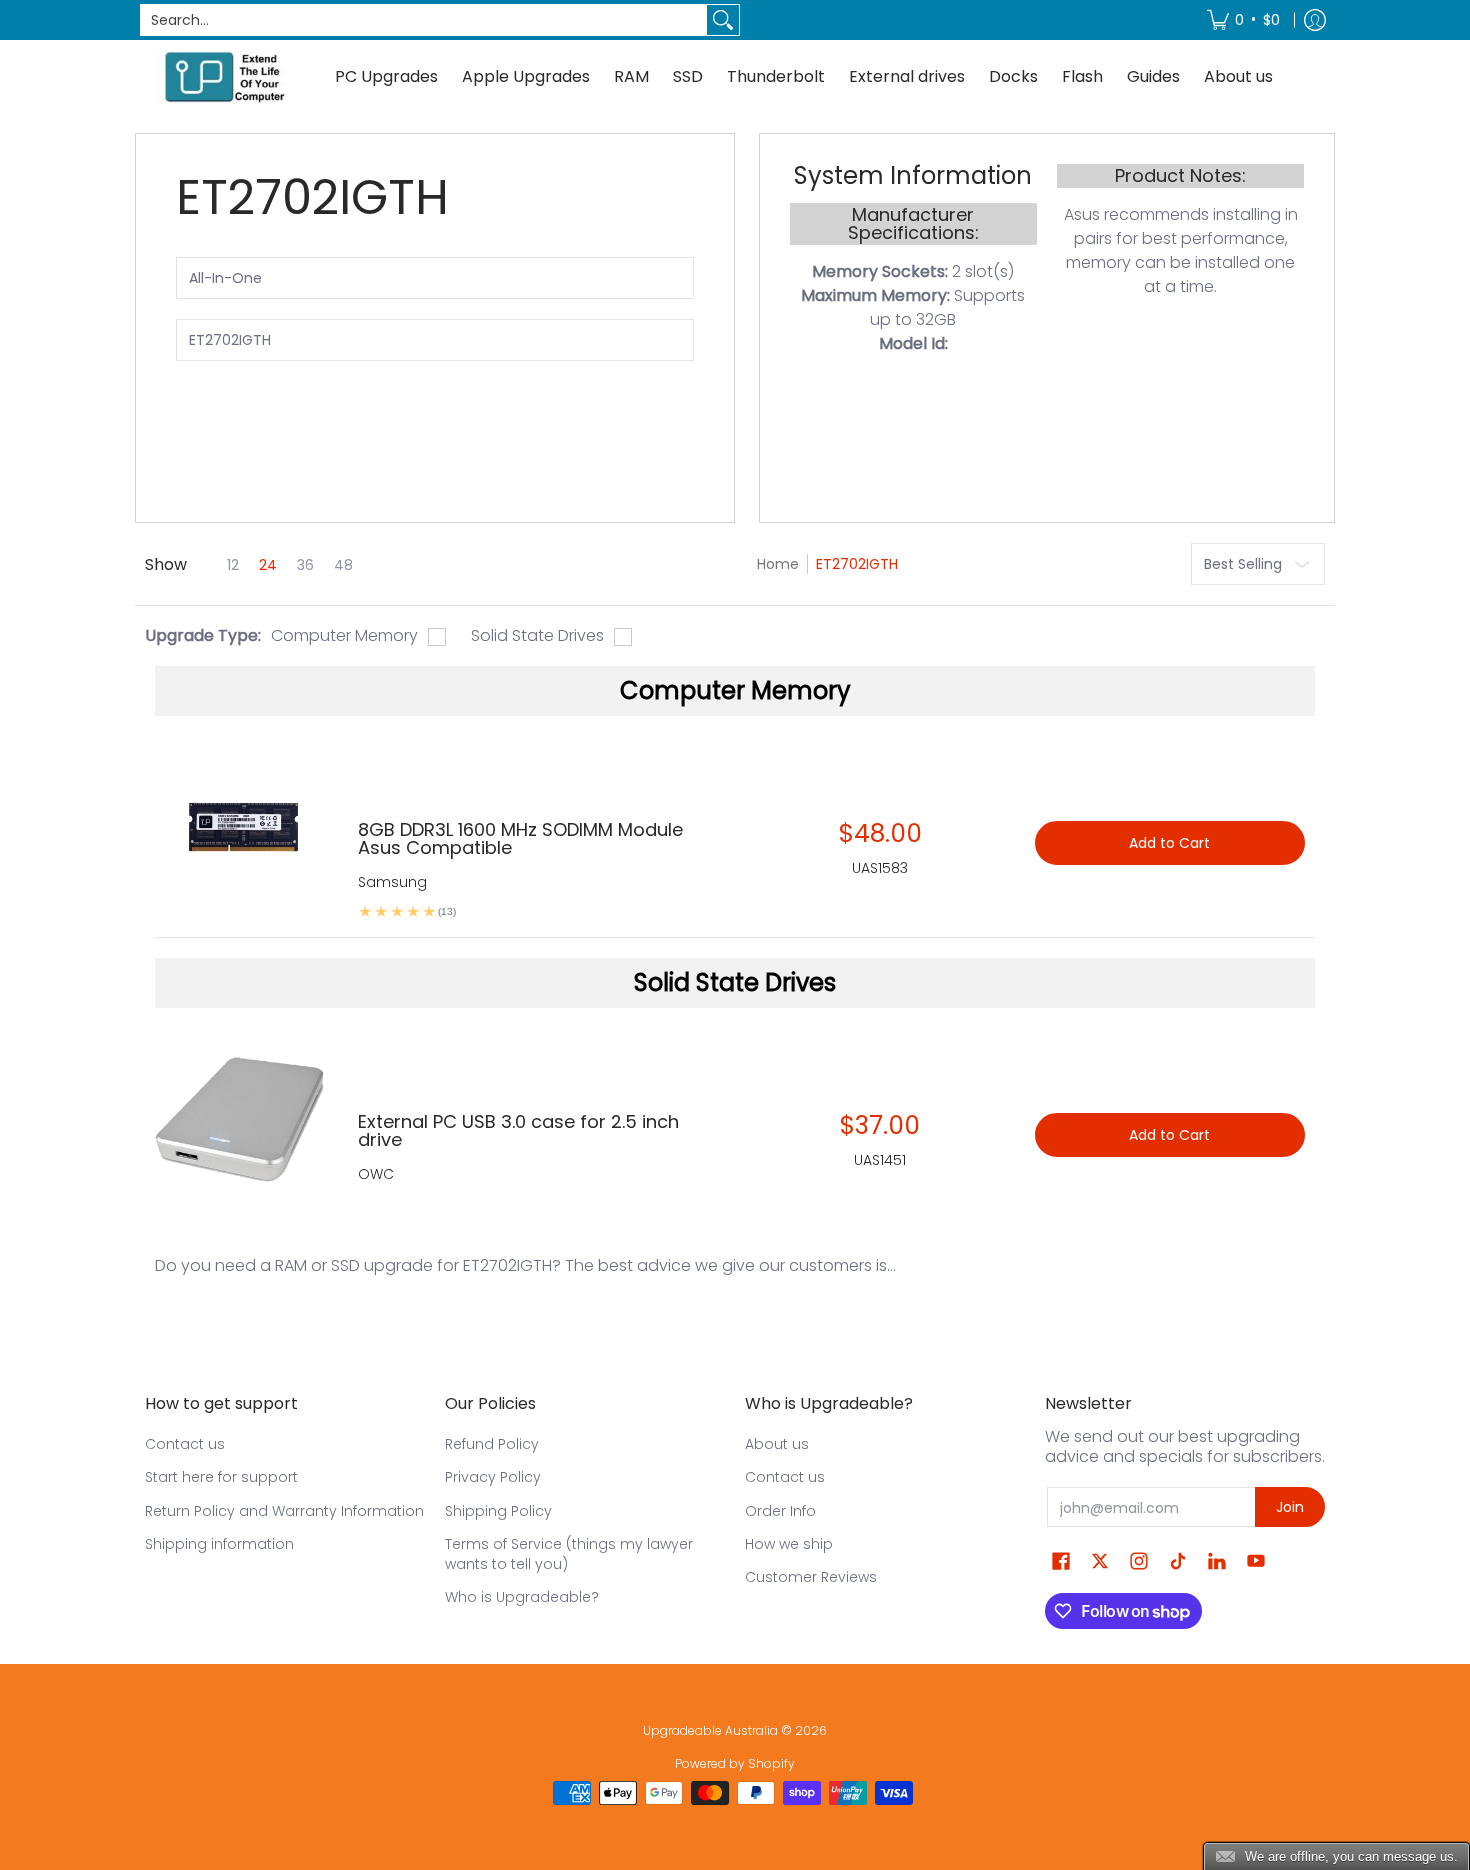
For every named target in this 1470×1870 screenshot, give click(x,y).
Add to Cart (1169, 843)
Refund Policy (492, 1444)
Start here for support (221, 1477)
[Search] (723, 20)
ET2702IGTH (857, 564)
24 (268, 565)
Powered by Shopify (735, 1763)
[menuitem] (1243, 20)
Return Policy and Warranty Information (284, 1511)
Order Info (780, 1511)
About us (777, 1444)
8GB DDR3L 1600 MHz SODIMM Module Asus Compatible (520, 838)
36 (305, 565)
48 (343, 565)
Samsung (392, 882)
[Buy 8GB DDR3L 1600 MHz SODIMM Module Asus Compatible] (241, 832)
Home (778, 564)
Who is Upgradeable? (522, 1597)
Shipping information (219, 1544)
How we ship (789, 1544)
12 (233, 565)
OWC (376, 1174)
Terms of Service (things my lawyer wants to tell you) (569, 1554)
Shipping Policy (498, 1511)
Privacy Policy (493, 1477)
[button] (1061, 1561)
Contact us (185, 1444)
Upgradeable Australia (710, 1730)
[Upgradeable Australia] (225, 76)
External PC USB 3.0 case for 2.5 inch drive (518, 1130)
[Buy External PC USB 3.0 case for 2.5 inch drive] (241, 1124)
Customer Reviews (811, 1577)
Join (1290, 1507)
